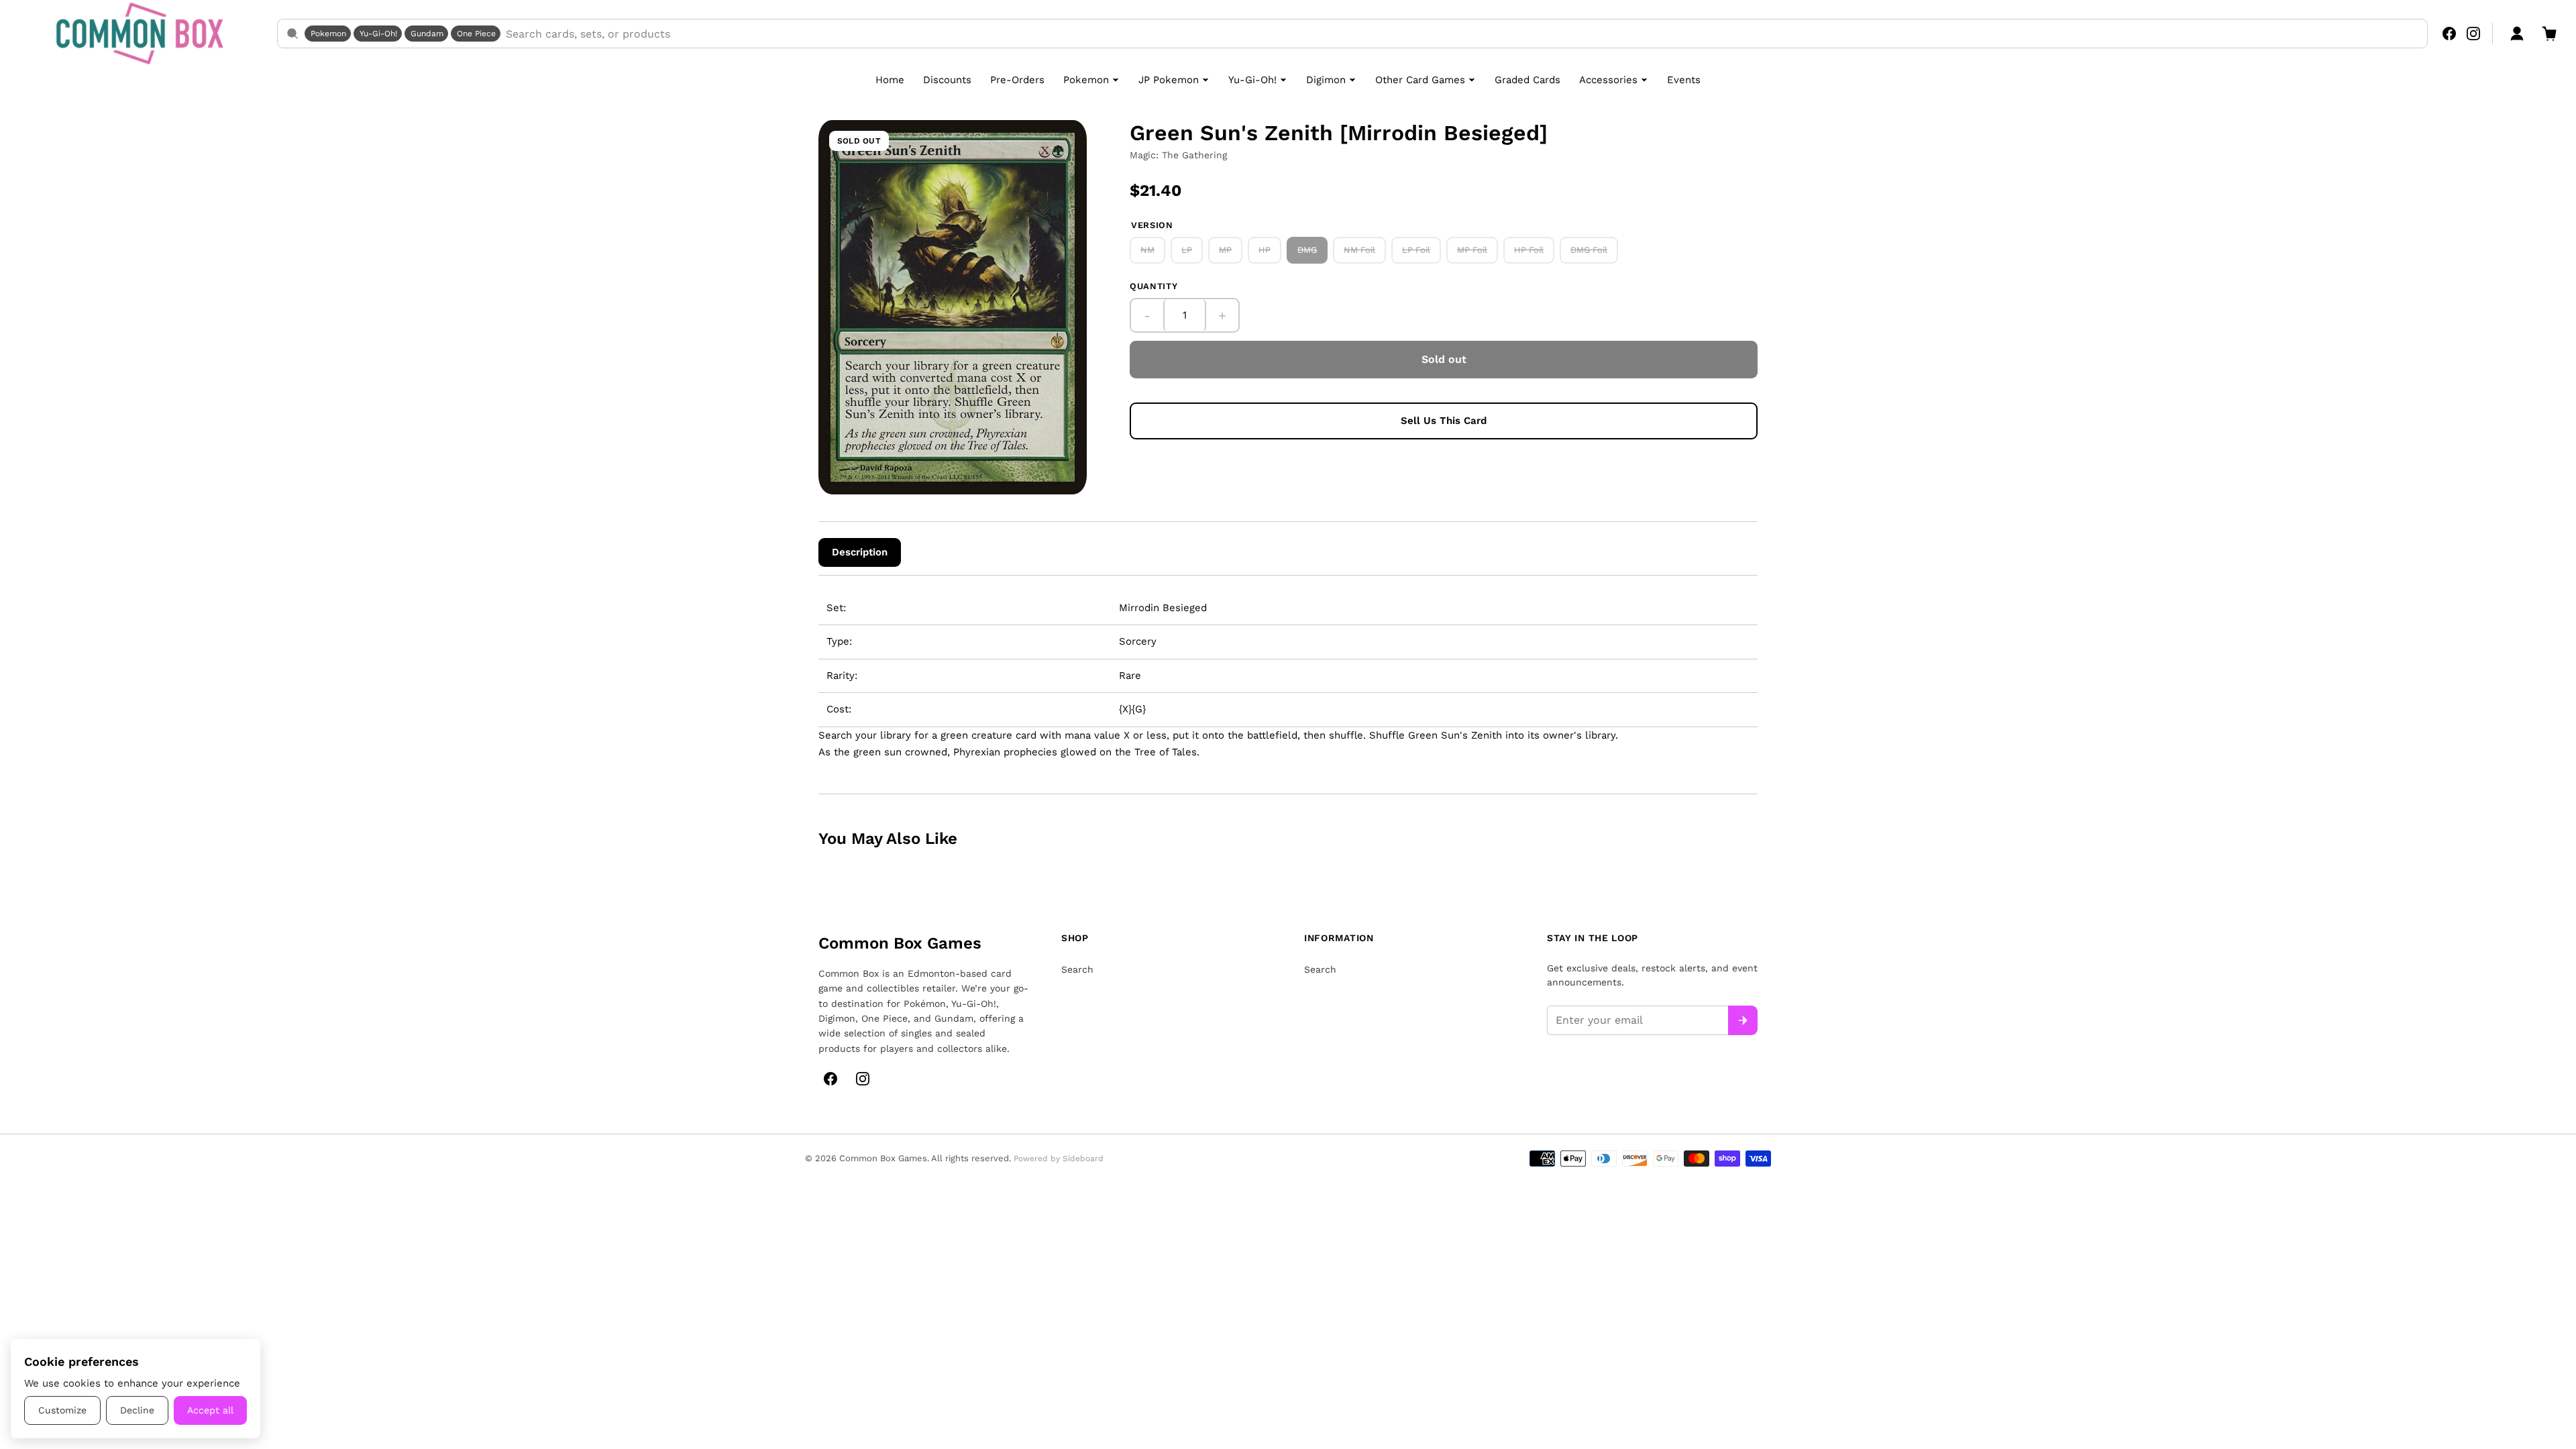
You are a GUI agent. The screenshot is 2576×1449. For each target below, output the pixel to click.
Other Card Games (1420, 80)
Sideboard (1083, 1159)
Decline (137, 1410)
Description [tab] (860, 552)
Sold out (1444, 359)
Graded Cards (1527, 80)
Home (890, 80)
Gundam (427, 34)
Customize (62, 1410)
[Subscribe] (1743, 1020)
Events (1684, 80)
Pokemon (328, 34)
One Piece (476, 34)
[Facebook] (2449, 34)
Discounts (947, 80)
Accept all (210, 1410)
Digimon (1326, 80)
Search (1077, 969)
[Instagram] (2473, 34)
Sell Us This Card (1444, 421)
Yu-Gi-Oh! (378, 34)
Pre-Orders (1017, 80)
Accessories (1608, 80)
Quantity (1153, 286)
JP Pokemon (1169, 80)
